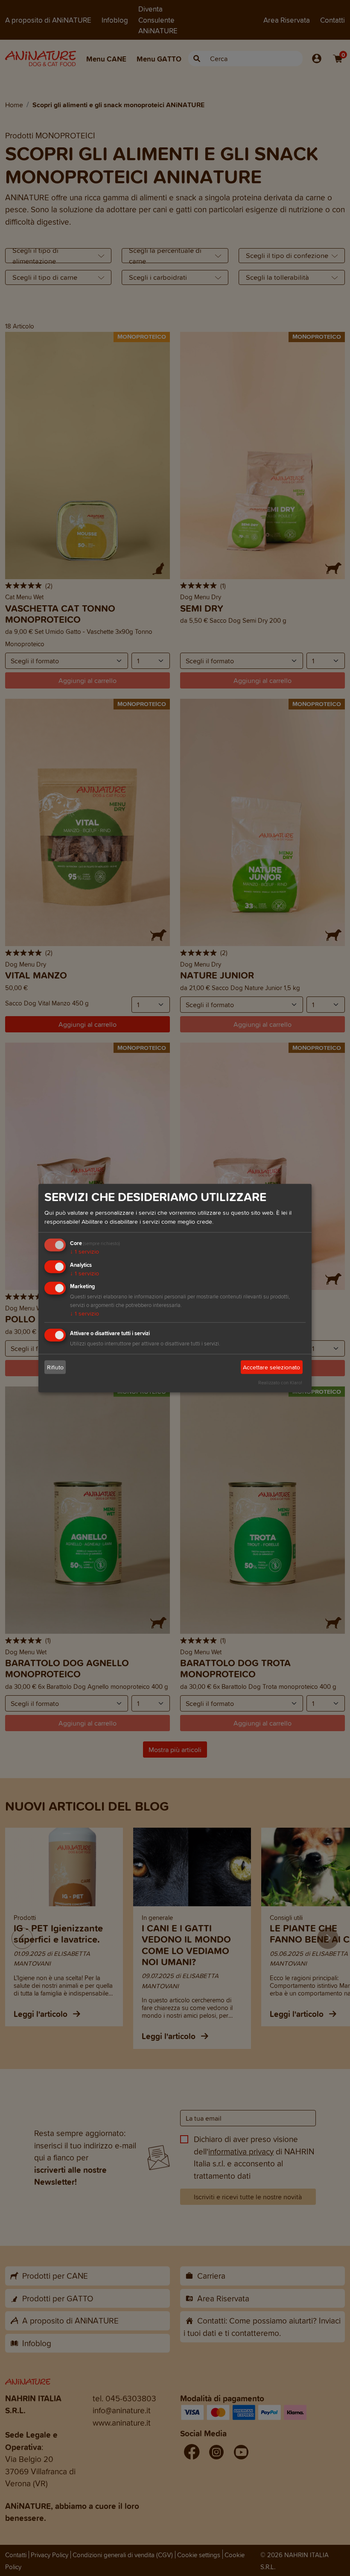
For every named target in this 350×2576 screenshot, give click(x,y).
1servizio (85, 1252)
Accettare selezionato (271, 1367)
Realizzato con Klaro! (280, 1383)
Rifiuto (55, 1367)
